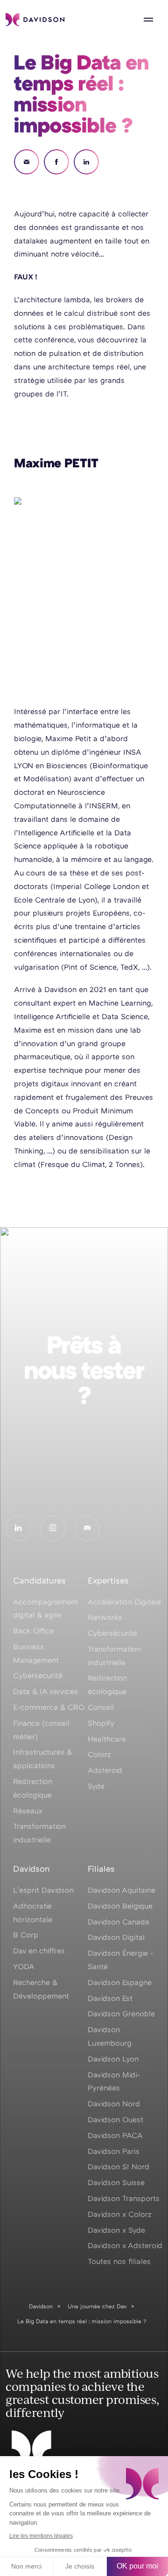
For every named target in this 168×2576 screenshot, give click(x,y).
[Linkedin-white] (18, 1528)
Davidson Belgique (120, 1906)
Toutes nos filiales (119, 2261)
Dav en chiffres (39, 1951)
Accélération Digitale (124, 1602)
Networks (105, 1617)
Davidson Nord (114, 2104)
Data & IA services (45, 1691)
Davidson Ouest (115, 2119)
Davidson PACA (115, 2135)
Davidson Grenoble (121, 2014)
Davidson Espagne (120, 1982)
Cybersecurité (38, 1675)
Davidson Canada (119, 1922)
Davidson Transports (124, 2198)
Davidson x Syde (116, 2230)
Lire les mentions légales (41, 2536)
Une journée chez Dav (97, 2306)
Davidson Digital (116, 1937)
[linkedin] (86, 162)
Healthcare (107, 1739)
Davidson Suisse (116, 2182)
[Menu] (148, 20)
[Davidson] (35, 20)
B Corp (26, 1935)
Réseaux (28, 1811)
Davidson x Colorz (120, 2214)
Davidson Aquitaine (122, 1890)
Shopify (101, 1723)
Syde (96, 1786)
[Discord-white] (87, 1528)
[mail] (27, 162)
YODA (24, 1966)
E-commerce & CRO (49, 1707)
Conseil (101, 1707)
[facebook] (56, 162)
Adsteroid (105, 1770)
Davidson (41, 2306)
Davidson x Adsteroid (125, 2245)
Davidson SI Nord (119, 2166)
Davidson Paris (114, 2151)
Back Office (33, 1631)
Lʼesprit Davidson (43, 1890)
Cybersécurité (112, 1633)
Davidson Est (110, 1998)
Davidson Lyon (113, 2059)
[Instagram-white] (53, 1528)
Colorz (99, 1754)
